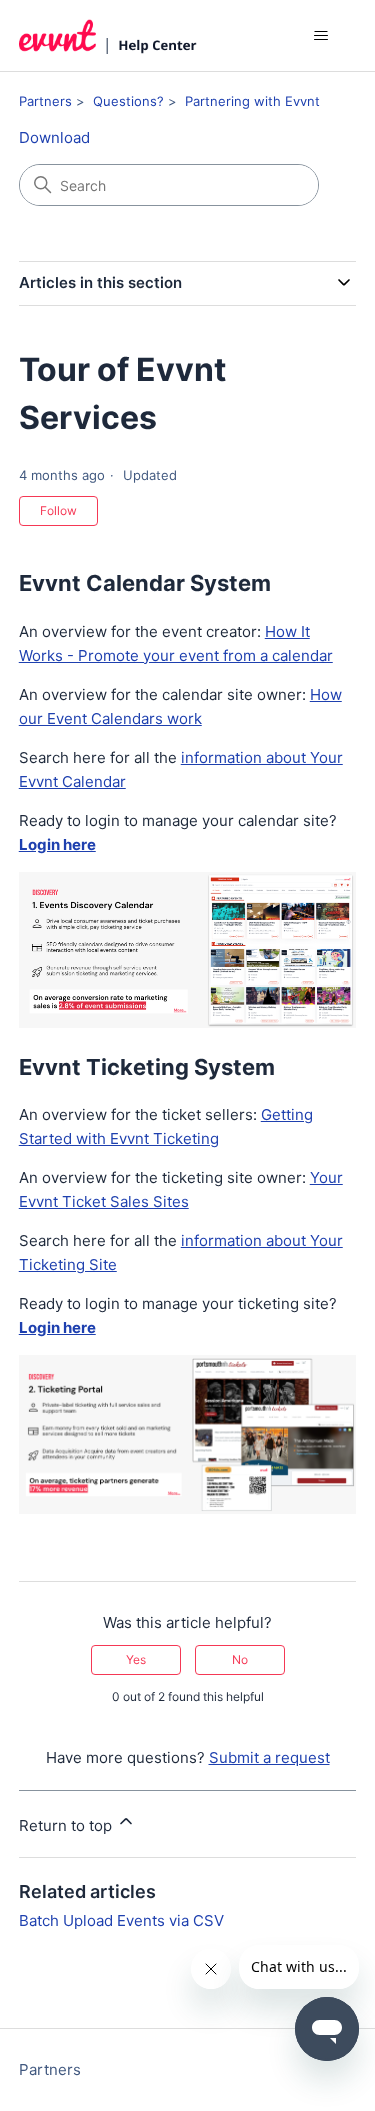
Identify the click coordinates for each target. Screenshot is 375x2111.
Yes (136, 1659)
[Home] (108, 35)
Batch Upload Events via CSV (121, 1920)
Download (54, 137)
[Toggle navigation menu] (320, 36)
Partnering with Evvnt (252, 101)
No (240, 1659)
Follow (58, 510)
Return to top (67, 1825)
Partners (45, 101)
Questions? (128, 101)
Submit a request (269, 1757)
